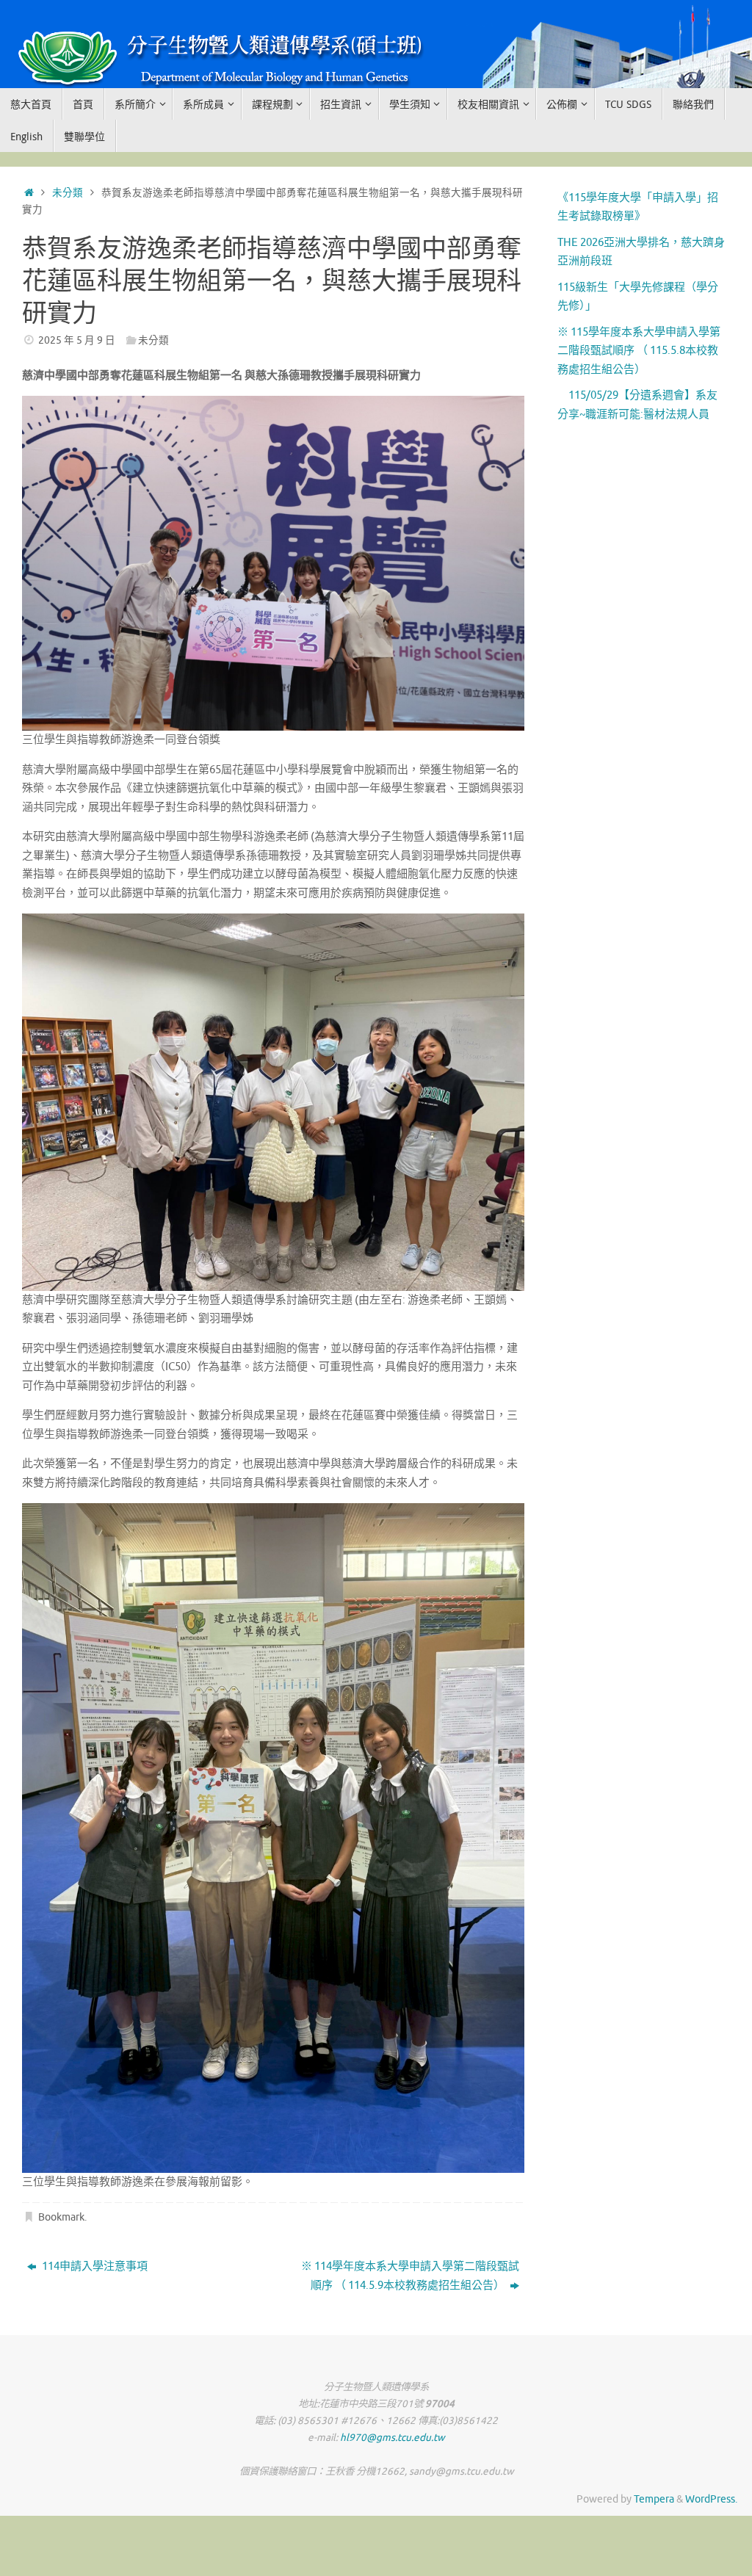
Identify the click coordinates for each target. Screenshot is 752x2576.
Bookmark (61, 2217)
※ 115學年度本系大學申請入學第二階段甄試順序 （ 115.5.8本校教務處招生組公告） (639, 351)
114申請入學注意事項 (94, 2266)
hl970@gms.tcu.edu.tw (392, 2438)
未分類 (68, 193)
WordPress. (711, 2499)
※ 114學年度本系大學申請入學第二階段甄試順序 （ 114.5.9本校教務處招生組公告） (410, 2276)
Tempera (654, 2499)
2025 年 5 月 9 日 (77, 340)
